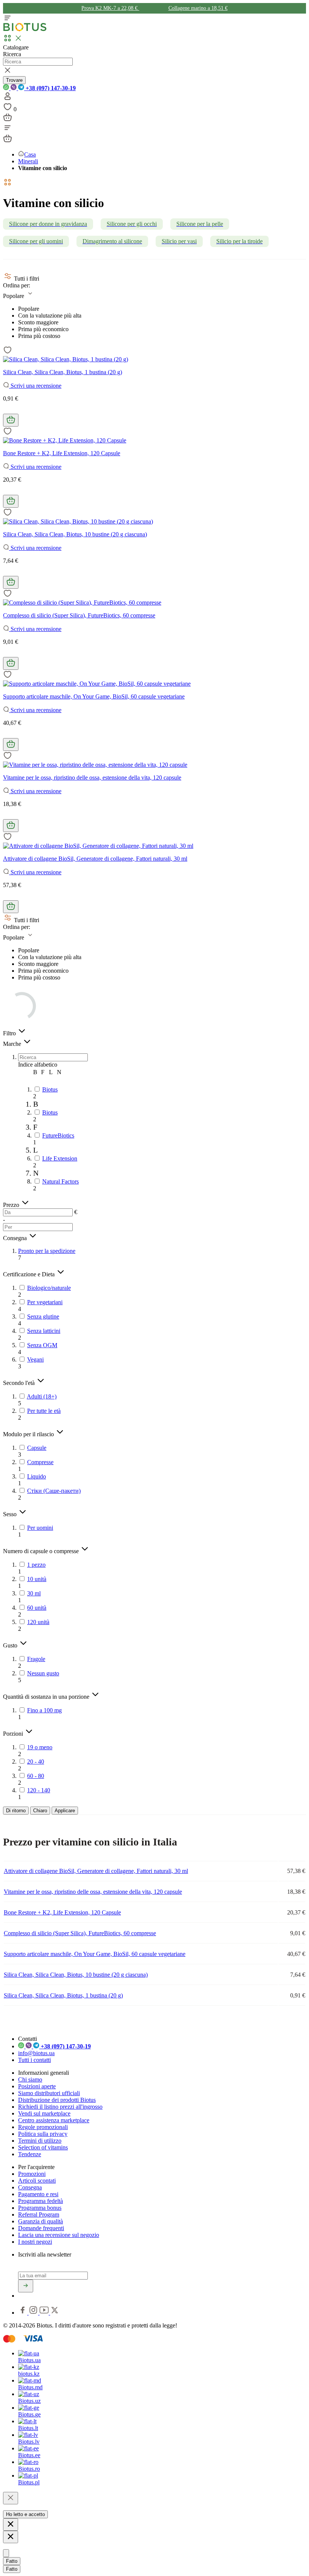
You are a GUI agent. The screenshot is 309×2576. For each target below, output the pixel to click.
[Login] (8, 99)
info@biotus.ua (36, 2053)
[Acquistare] (11, 420)
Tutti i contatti (34, 2060)
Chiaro (40, 1811)
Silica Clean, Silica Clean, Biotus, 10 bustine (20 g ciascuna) (75, 534)
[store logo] (25, 30)
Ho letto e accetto (25, 2514)
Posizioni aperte (37, 2086)
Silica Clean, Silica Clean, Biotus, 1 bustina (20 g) (63, 372)
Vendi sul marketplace (44, 2113)
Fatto (12, 2561)
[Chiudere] (11, 2498)
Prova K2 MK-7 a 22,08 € (110, 8)
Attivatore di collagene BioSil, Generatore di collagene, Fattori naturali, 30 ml (95, 859)
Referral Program (39, 2214)
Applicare (65, 1811)
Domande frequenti (41, 2228)
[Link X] (55, 2313)
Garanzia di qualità (41, 2221)
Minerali (28, 161)
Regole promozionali (43, 2127)
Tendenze (30, 2154)
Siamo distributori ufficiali (49, 2093)
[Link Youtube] (45, 2313)
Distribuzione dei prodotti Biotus (57, 2100)
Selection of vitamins (43, 2147)
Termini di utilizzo (40, 2141)
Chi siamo (30, 2079)
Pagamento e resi (38, 2194)
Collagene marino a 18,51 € (198, 8)
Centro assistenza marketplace (54, 2120)
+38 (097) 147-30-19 (50, 88)
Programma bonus (40, 2208)
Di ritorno (16, 1811)
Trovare (14, 80)
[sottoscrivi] (26, 2286)
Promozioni (32, 2174)
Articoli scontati (37, 2181)
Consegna (30, 2187)
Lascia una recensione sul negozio (59, 2235)
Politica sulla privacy (43, 2134)
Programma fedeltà (41, 2201)
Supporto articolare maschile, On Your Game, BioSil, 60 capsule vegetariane (94, 696)
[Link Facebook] (23, 2313)
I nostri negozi (35, 2242)
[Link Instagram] (34, 2313)
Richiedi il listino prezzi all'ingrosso (60, 2107)
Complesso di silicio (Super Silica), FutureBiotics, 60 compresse (79, 615)
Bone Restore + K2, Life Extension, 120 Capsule (62, 453)
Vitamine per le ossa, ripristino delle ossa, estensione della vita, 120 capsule (92, 778)
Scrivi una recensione (35, 386)
